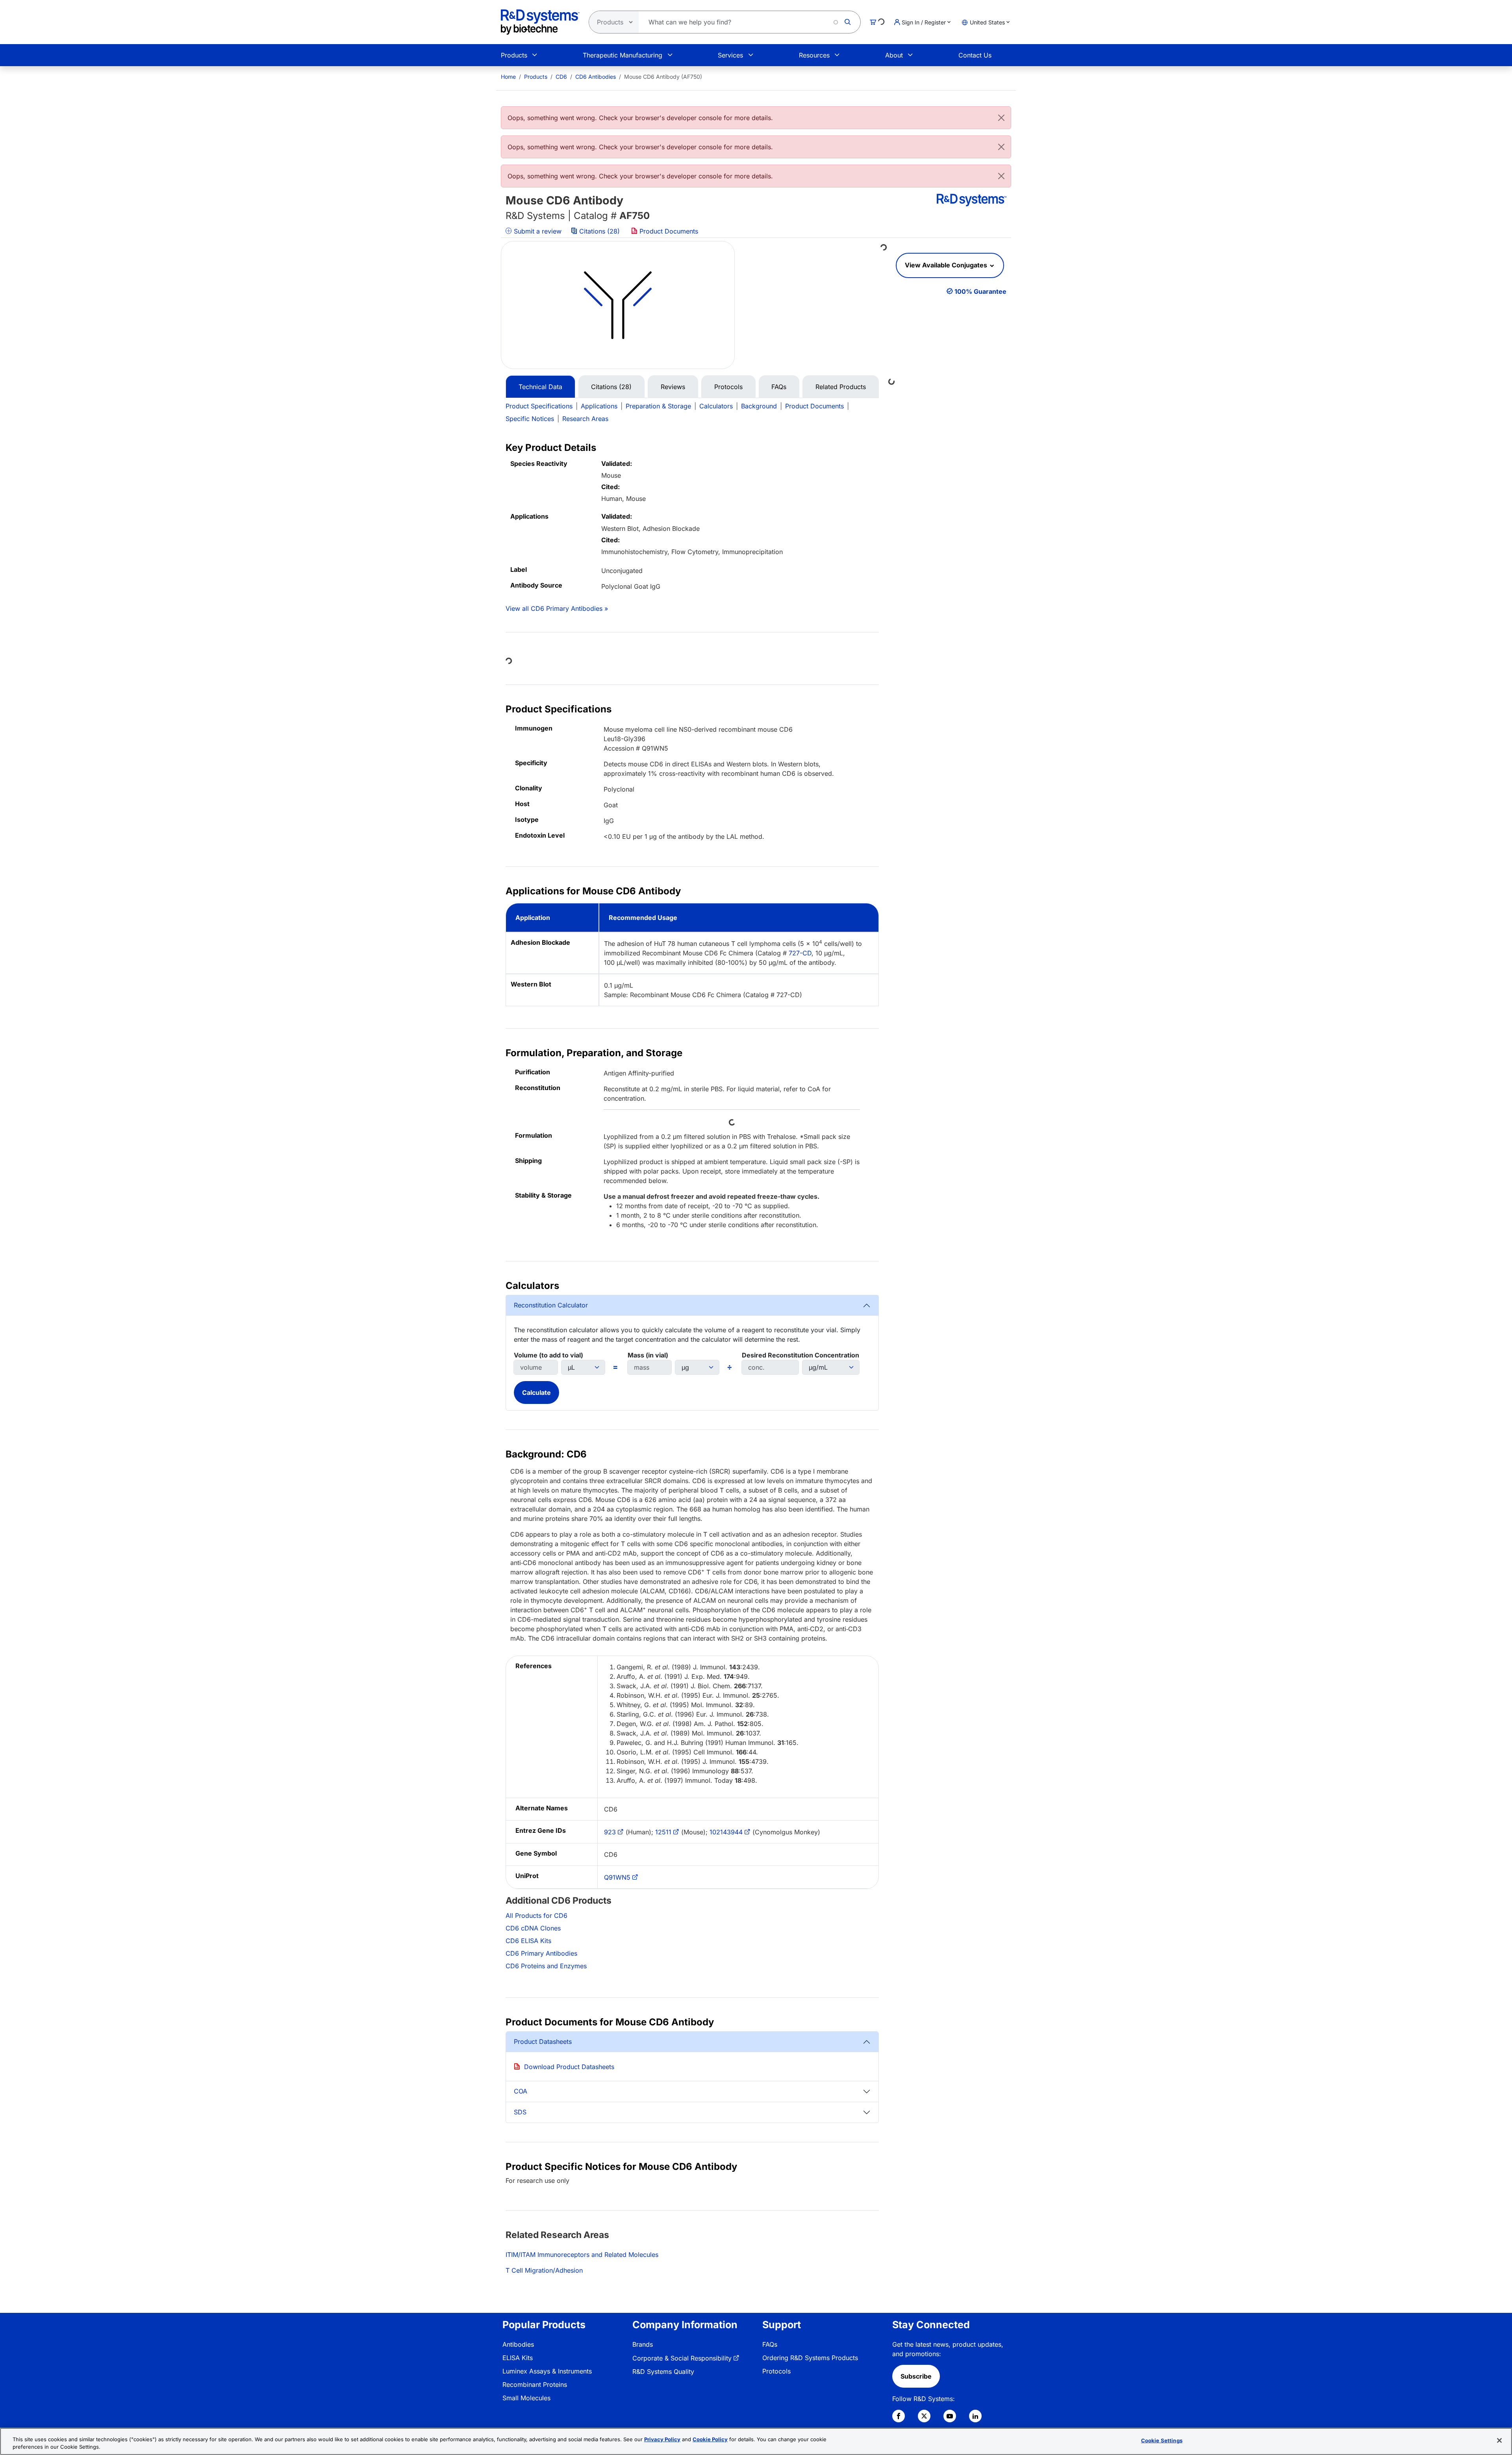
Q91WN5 (617, 1877)
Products (514, 55)
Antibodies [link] (518, 2344)
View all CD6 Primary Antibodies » (557, 608)
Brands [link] (643, 2344)
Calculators (716, 406)
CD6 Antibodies (596, 77)
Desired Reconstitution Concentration (800, 1355)
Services (730, 55)
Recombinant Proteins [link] (535, 2385)
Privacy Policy (662, 2439)
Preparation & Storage (658, 406)
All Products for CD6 (536, 1915)
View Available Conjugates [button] (947, 265)
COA (521, 2091)
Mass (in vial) (648, 1355)
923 (610, 1832)
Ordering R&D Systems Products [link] (810, 2358)
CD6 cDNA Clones (533, 1928)
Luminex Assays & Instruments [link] (547, 2371)
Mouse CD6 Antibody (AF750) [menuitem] (663, 77)
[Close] (1001, 118)
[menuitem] (508, 77)
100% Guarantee (980, 291)
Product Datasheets (543, 2042)
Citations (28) (599, 231)
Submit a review (537, 231)
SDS (520, 2112)
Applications (599, 406)
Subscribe (916, 2376)
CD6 (561, 77)
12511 (663, 1832)
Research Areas (585, 419)
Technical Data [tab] (540, 387)
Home (508, 77)
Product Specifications (539, 406)
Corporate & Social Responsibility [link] (682, 2358)
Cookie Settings (1162, 2440)
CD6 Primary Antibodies (541, 1953)
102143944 (726, 1832)
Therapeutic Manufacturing (623, 55)
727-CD (800, 953)
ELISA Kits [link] (518, 2358)
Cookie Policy (710, 2439)
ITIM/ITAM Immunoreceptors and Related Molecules (582, 2255)
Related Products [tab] (841, 387)
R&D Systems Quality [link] (663, 2372)
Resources (814, 55)
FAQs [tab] (779, 387)
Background (759, 406)
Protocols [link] (776, 2371)
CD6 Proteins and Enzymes (546, 1966)
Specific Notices (530, 419)
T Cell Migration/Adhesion (544, 2270)
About (894, 55)
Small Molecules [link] (526, 2398)
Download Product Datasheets (569, 2067)
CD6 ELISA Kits (528, 1941)
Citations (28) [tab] (611, 387)
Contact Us (975, 55)
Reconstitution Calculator (551, 1305)
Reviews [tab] (673, 387)
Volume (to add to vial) (548, 1355)
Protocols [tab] (728, 387)
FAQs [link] (770, 2344)
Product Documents (668, 231)
